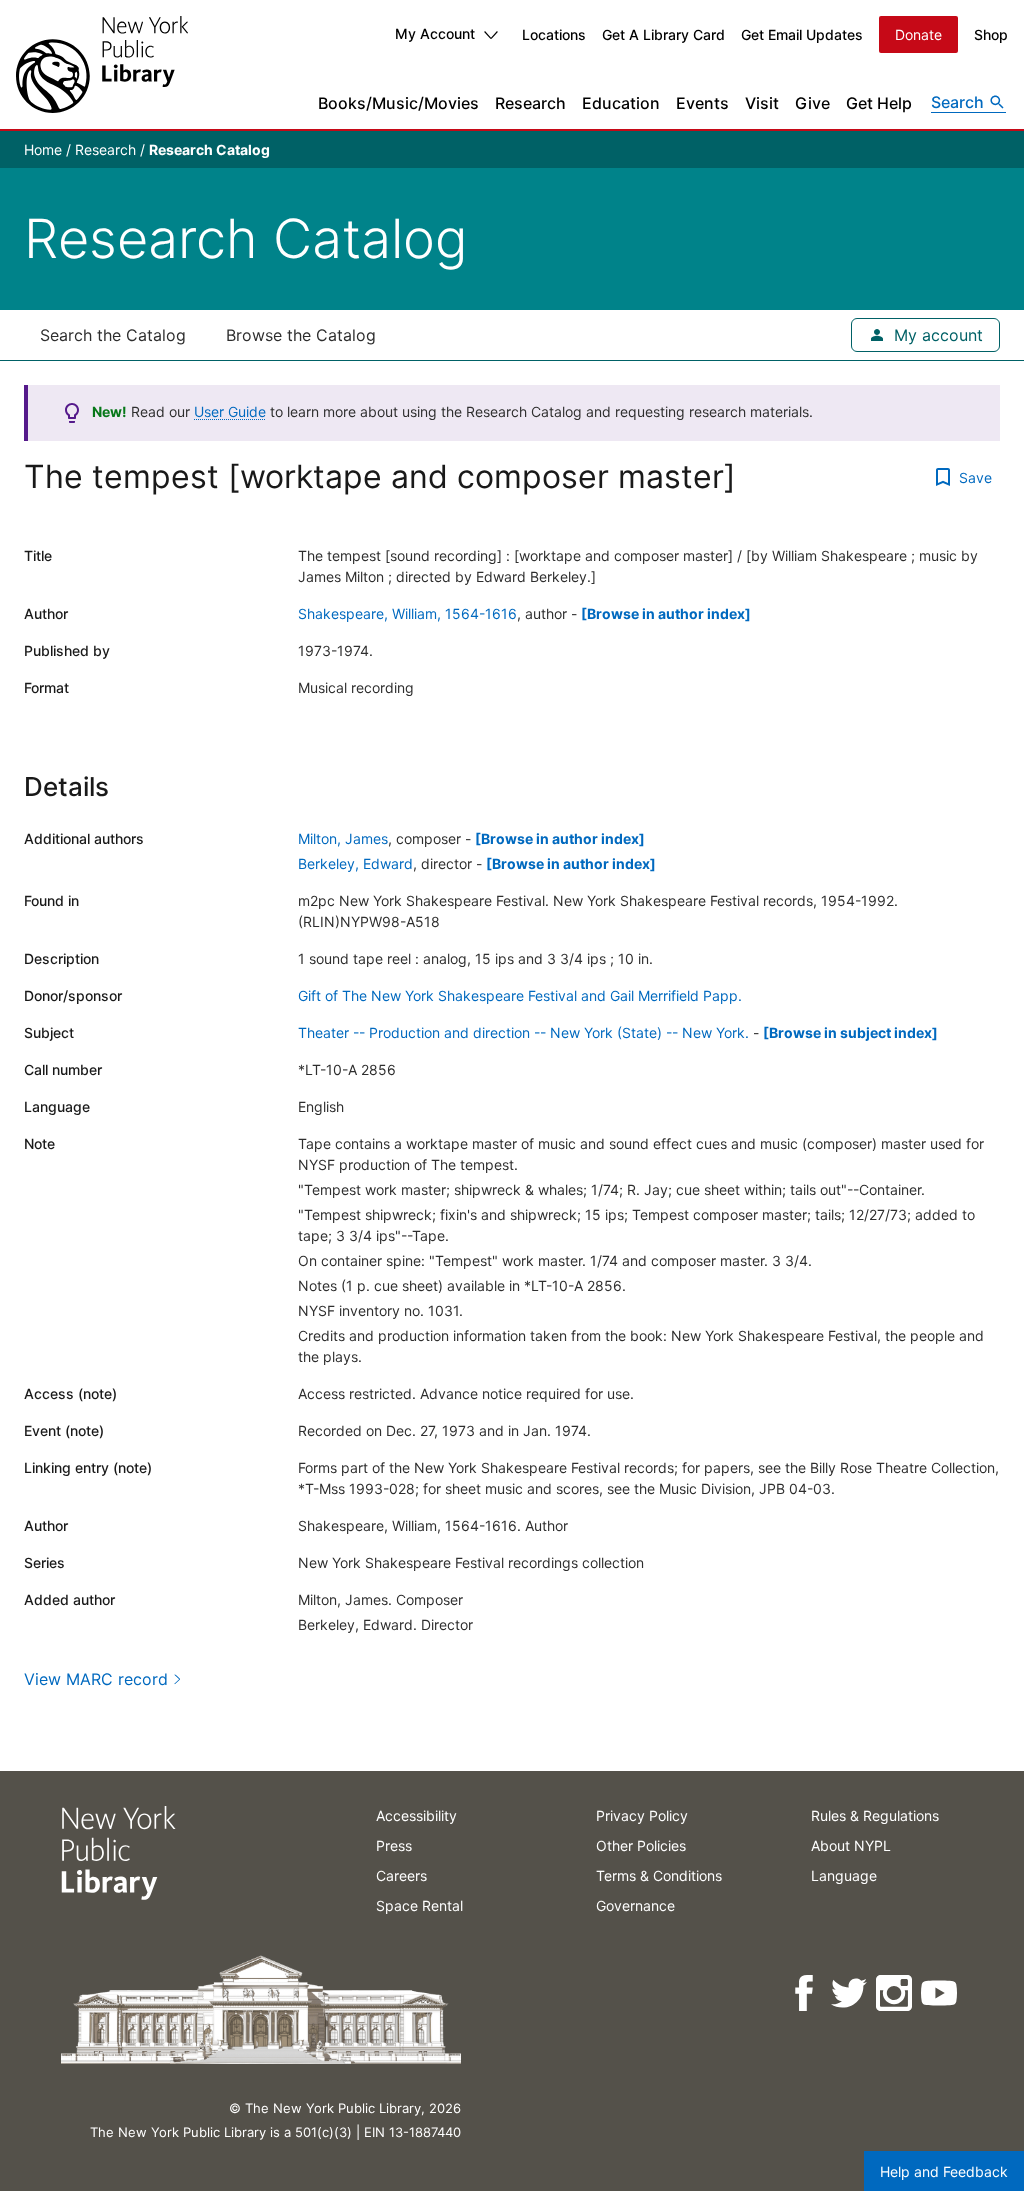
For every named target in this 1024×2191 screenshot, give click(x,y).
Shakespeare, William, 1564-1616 (407, 613)
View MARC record (96, 1679)
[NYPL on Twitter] (850, 1993)
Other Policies (641, 1845)
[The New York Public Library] (102, 64)
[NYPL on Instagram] (895, 1993)
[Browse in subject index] (850, 1032)
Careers (401, 1875)
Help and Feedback (944, 2171)
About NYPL (851, 1845)
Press (394, 1845)
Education (621, 103)
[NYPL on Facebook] (805, 1993)
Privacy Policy (642, 1815)
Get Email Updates (802, 34)
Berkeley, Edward (355, 863)
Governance (635, 1905)
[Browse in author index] (666, 613)
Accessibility (416, 1815)
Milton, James (343, 838)
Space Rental (419, 1905)
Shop (991, 34)
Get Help (879, 103)
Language (844, 1875)
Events (702, 103)
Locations (554, 34)
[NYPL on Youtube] (940, 1993)
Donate (918, 34)
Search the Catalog (113, 335)
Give (812, 103)
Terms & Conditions (659, 1875)
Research (530, 103)
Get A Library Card (663, 34)
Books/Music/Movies (398, 103)
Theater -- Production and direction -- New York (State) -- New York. (523, 1032)
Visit (762, 103)
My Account (435, 33)
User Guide (230, 411)
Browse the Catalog (301, 335)
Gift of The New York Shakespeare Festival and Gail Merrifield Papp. (520, 995)
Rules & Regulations (875, 1815)
